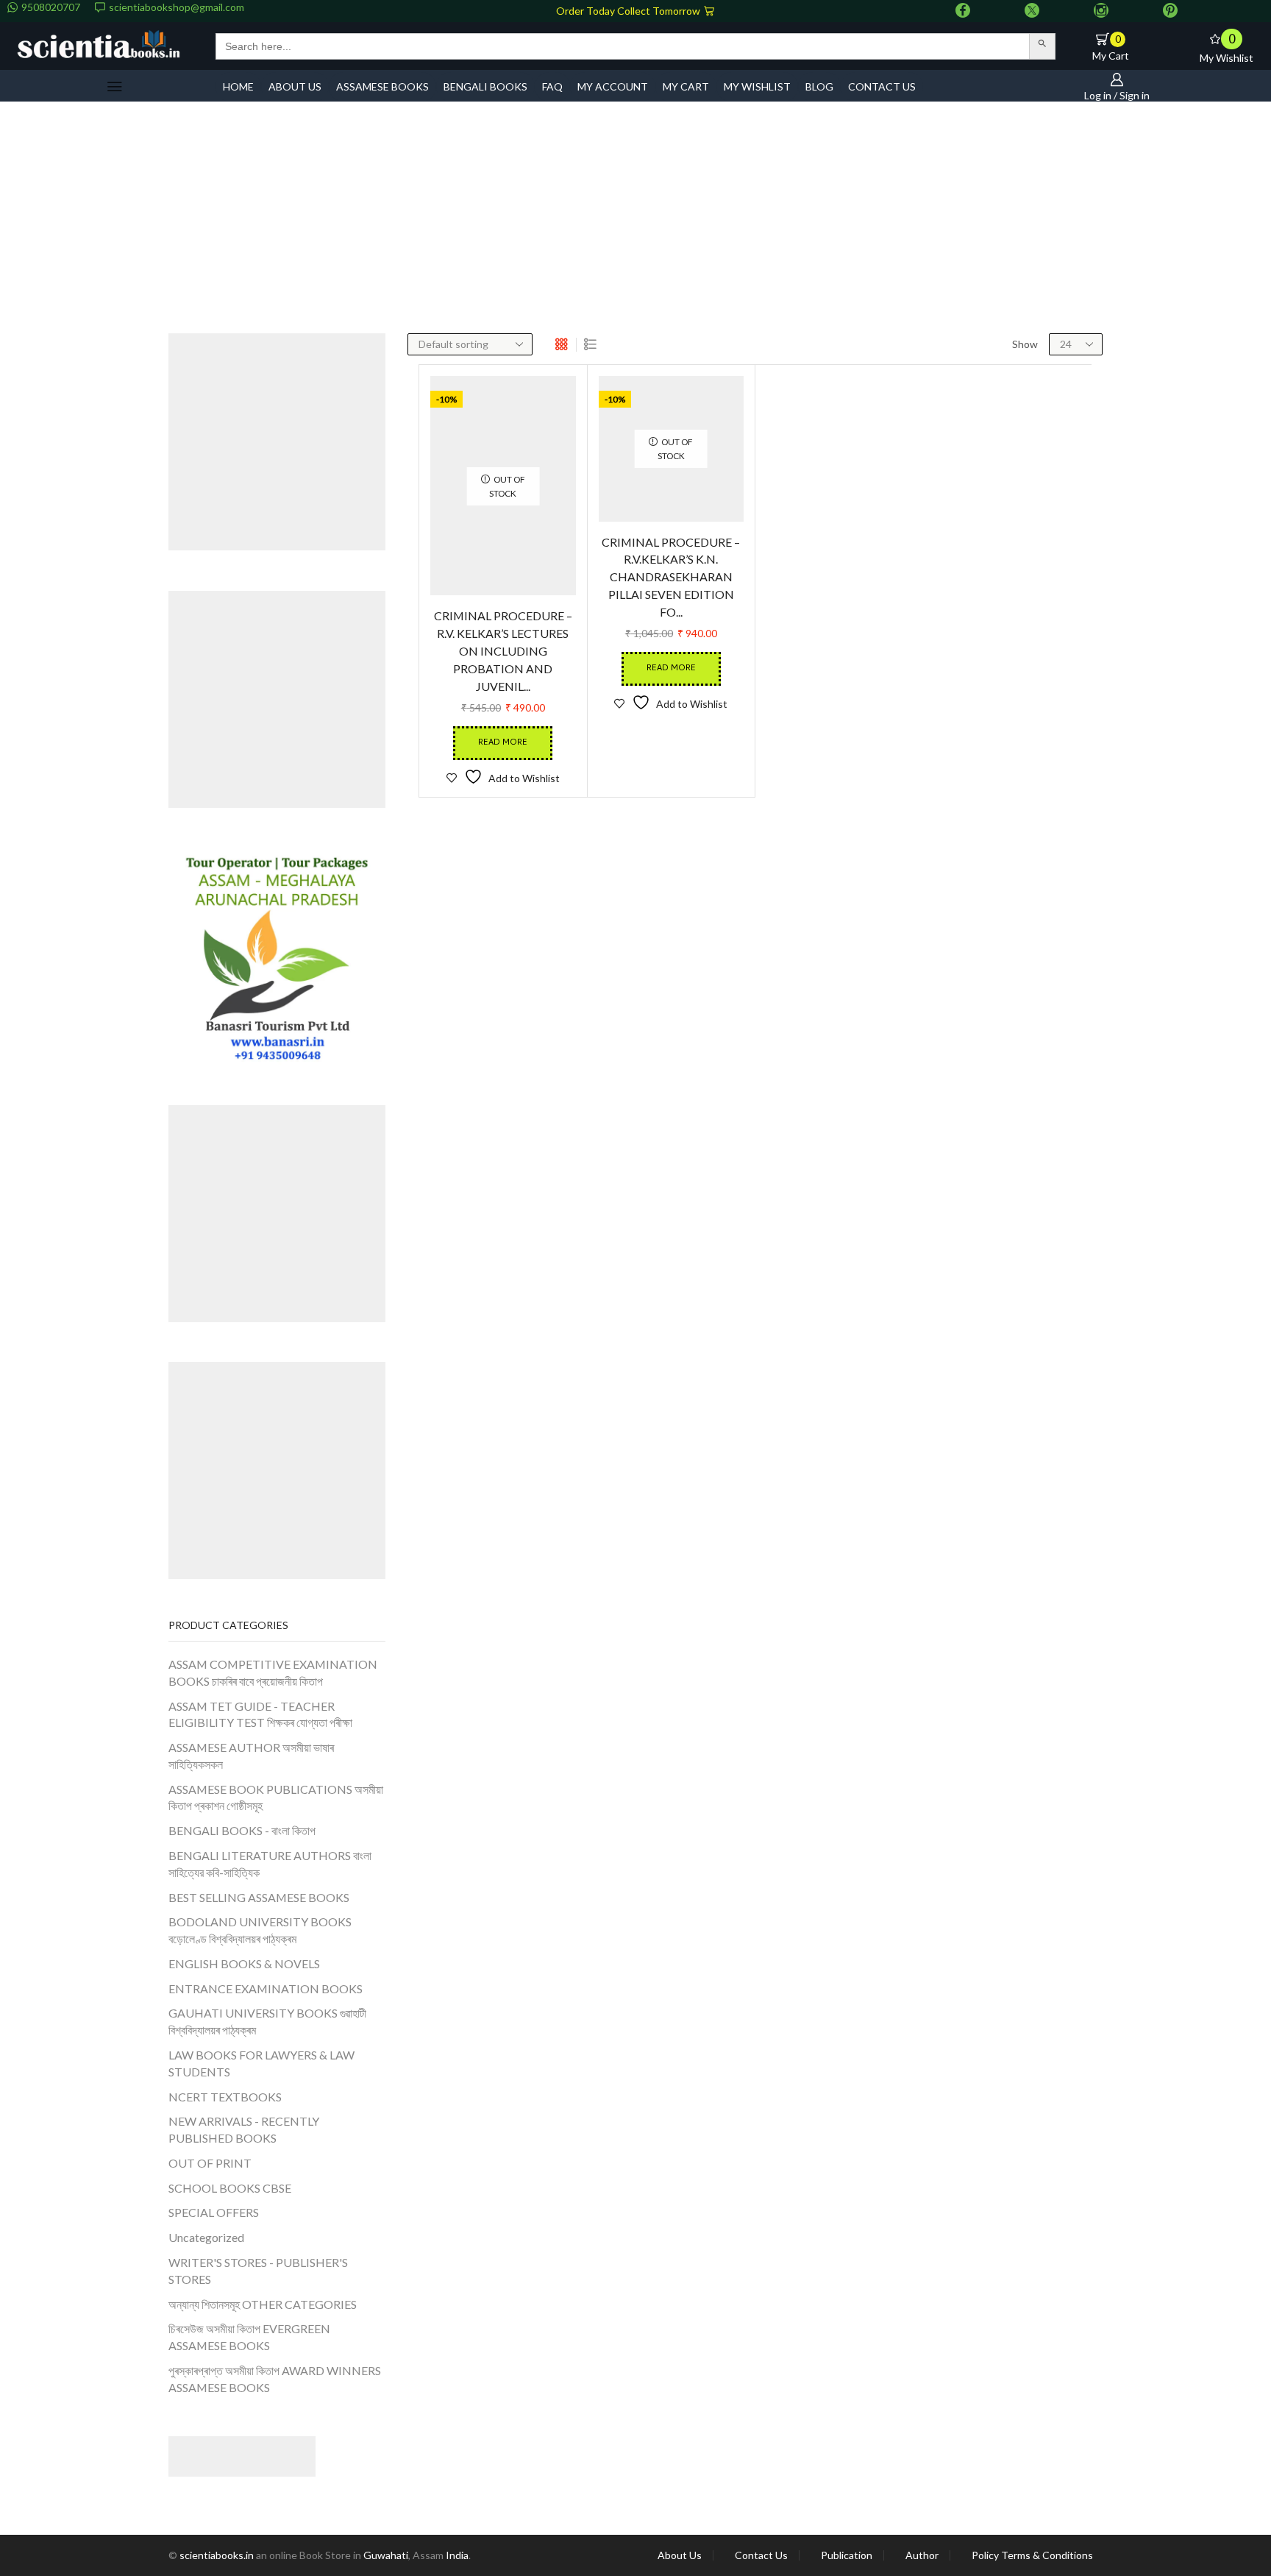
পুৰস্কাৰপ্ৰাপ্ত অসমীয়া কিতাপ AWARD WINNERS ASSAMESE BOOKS (275, 2379)
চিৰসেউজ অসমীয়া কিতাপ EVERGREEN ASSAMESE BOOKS (249, 2337)
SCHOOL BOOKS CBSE (230, 2188)
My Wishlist (757, 86)
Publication (847, 2555)
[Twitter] (1032, 11)
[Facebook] (963, 11)
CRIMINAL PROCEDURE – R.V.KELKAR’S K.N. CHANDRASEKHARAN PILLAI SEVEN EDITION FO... (671, 631)
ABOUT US (295, 86)
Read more (503, 741)
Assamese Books (382, 86)
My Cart (686, 86)
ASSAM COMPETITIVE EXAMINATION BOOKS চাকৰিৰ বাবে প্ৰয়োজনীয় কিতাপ (273, 1672)
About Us (680, 2555)
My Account (613, 86)
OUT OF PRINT (210, 2163)
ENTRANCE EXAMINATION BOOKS (266, 1988)
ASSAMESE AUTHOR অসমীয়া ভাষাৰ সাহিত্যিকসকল (251, 1756)
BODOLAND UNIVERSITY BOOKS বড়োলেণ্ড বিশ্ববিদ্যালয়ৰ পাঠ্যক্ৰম (260, 1930)
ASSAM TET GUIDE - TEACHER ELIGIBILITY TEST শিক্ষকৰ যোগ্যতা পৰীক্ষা (260, 1714)
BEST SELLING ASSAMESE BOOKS (259, 1897)
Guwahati (386, 2555)
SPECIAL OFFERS (214, 2212)
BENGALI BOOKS (485, 86)
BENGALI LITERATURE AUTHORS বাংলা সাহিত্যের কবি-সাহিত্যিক (270, 1864)
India (457, 2555)
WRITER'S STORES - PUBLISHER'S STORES (258, 2271)
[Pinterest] (1170, 11)
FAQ (552, 86)
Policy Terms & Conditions (1032, 2555)
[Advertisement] (635, 223)
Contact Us (761, 2555)
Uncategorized (206, 2237)
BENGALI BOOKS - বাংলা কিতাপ (242, 1830)
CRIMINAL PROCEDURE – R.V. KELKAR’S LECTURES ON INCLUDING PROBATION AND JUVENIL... (503, 650)
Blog (819, 86)
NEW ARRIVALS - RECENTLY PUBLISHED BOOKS (244, 2129)
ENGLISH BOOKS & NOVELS (244, 1963)
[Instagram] (1101, 11)
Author (922, 2555)
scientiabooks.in (217, 2555)
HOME (238, 86)
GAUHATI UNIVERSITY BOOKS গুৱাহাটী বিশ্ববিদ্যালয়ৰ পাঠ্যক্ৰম (267, 2021)
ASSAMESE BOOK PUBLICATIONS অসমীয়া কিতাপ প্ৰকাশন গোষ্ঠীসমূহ (276, 1798)
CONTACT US (882, 86)
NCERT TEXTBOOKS (225, 2097)
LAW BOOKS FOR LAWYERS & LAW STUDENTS (261, 2063)
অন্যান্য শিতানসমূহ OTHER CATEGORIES (263, 2304)
